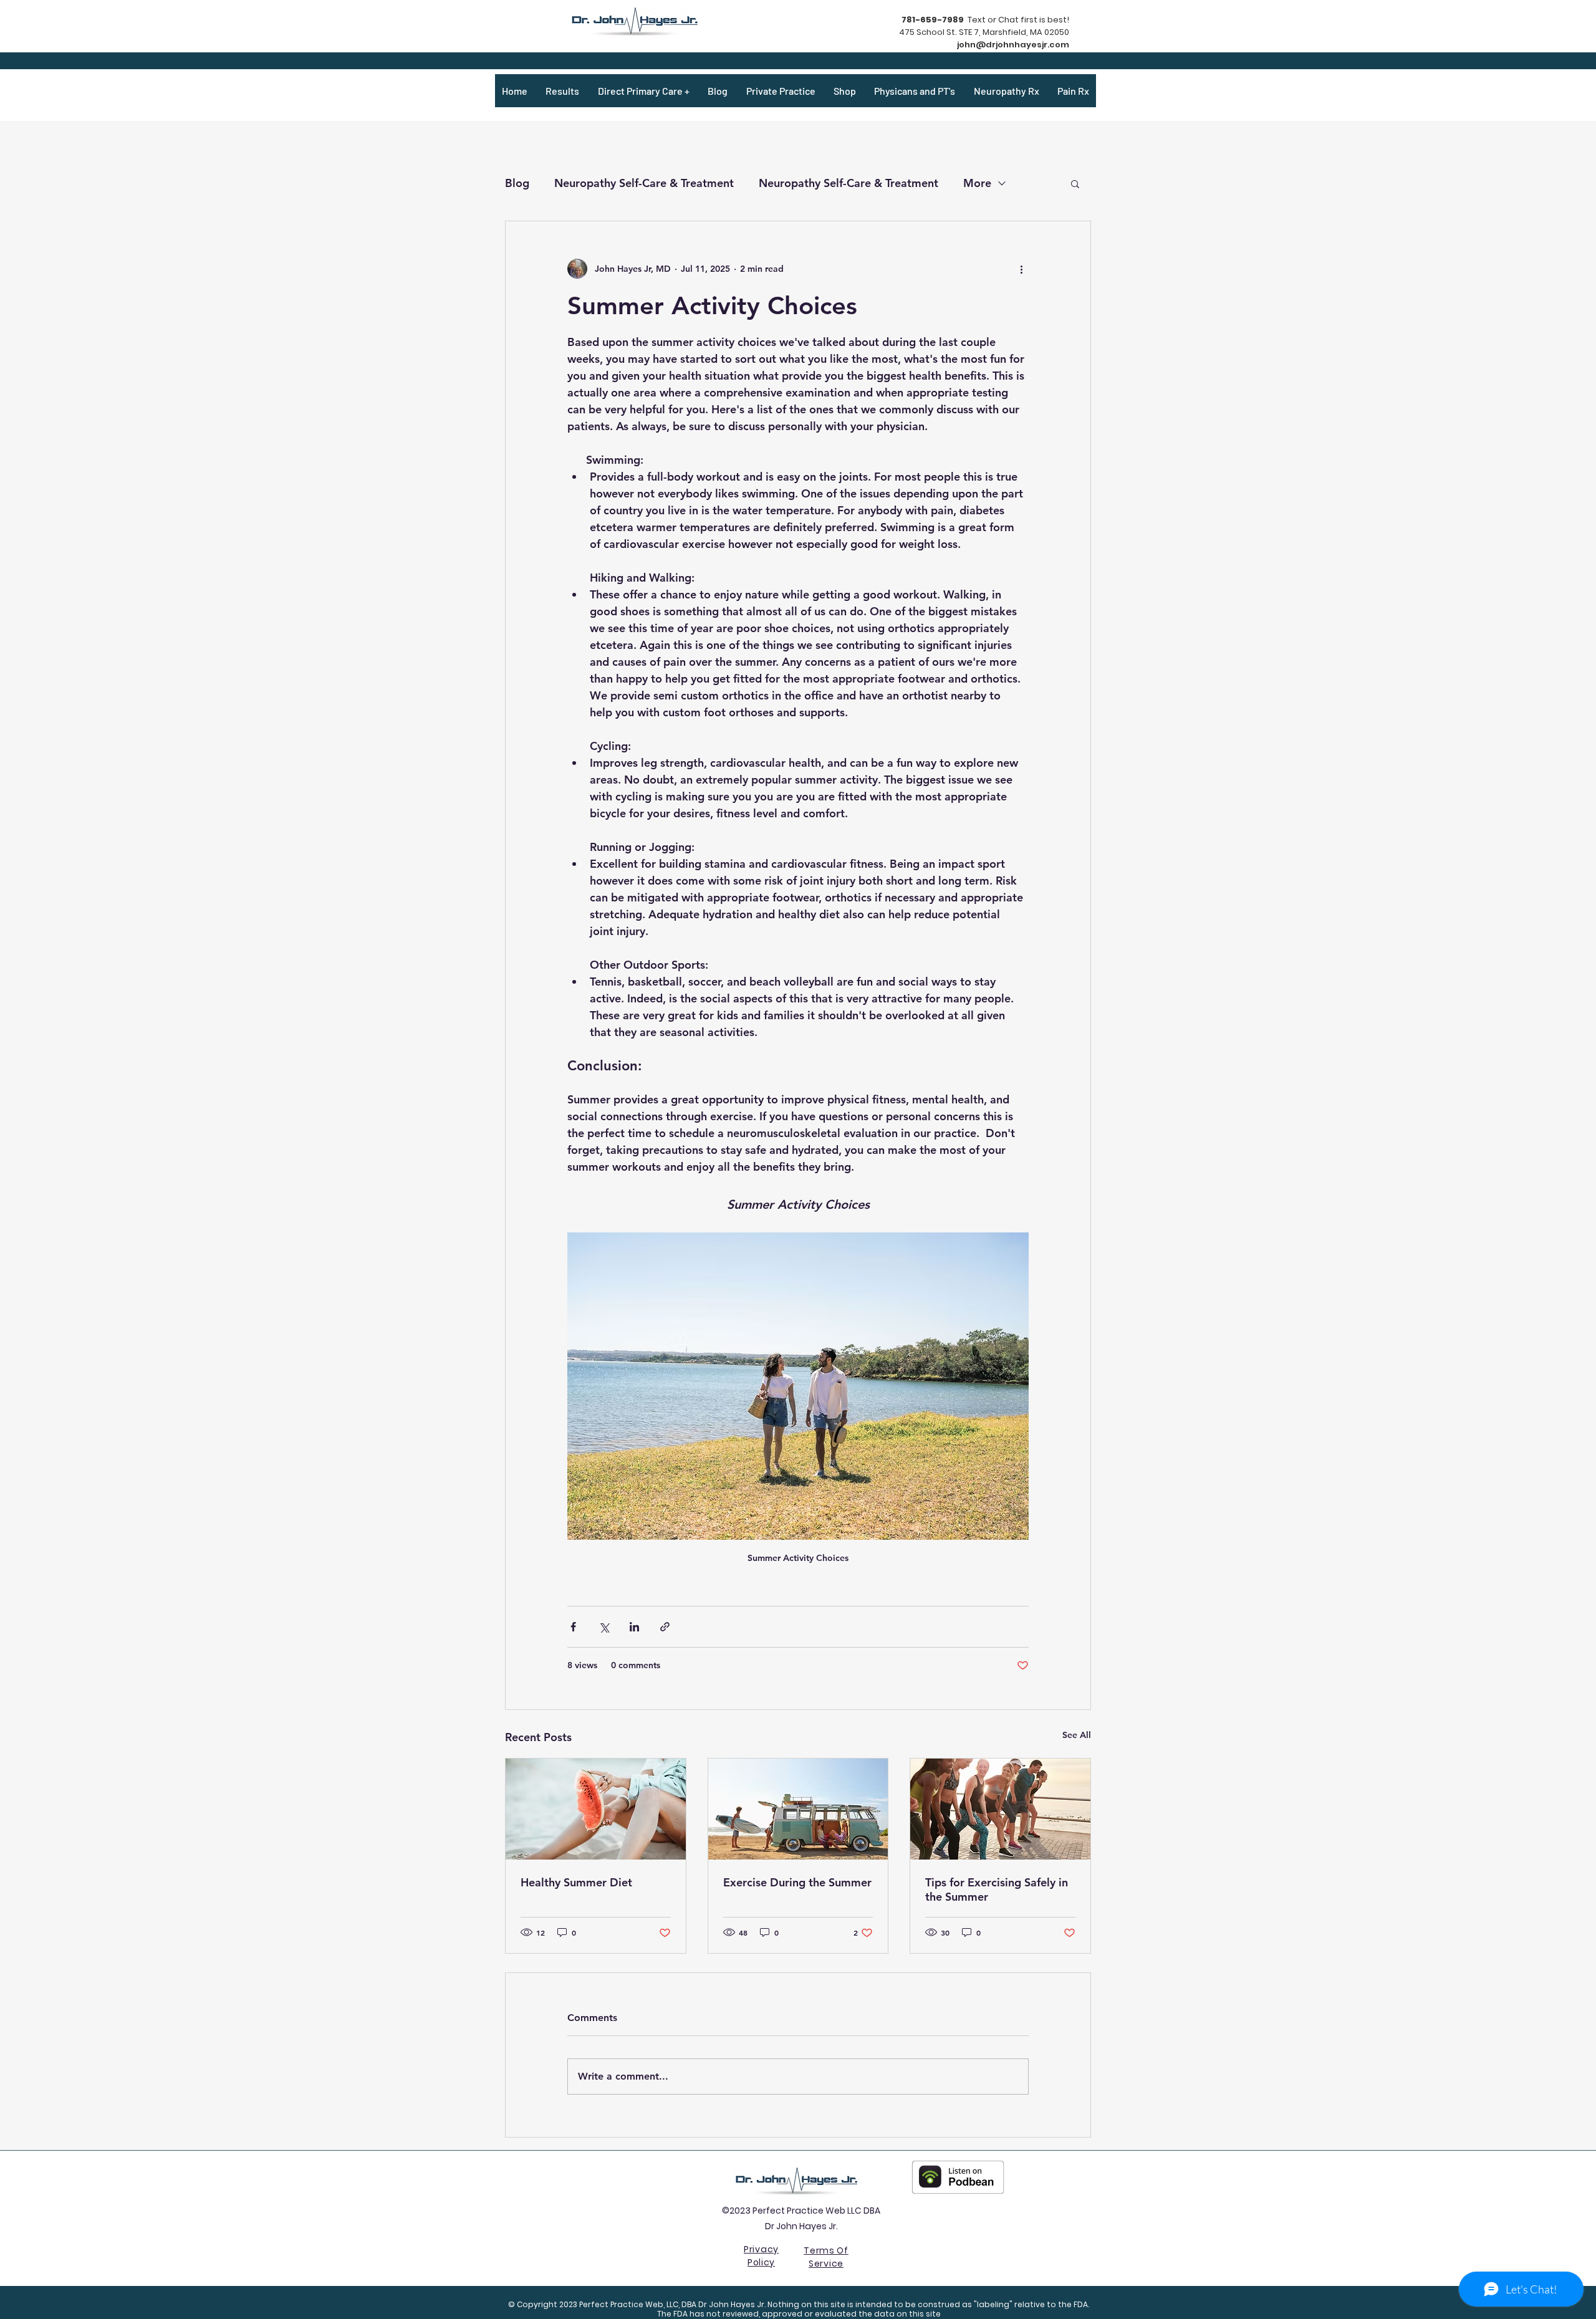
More (977, 183)
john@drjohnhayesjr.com (1013, 45)
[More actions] (1021, 269)
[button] (1075, 183)
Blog (517, 183)
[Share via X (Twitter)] (604, 1627)
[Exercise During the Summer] (798, 1809)
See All (1077, 1735)
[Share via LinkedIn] (634, 1627)
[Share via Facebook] (573, 1627)
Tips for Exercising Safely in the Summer (997, 1889)
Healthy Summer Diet (576, 1882)
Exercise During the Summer (797, 1882)
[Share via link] (665, 1627)
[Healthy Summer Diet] (596, 1809)
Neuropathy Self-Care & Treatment (644, 183)
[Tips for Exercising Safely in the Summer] (1000, 1809)
